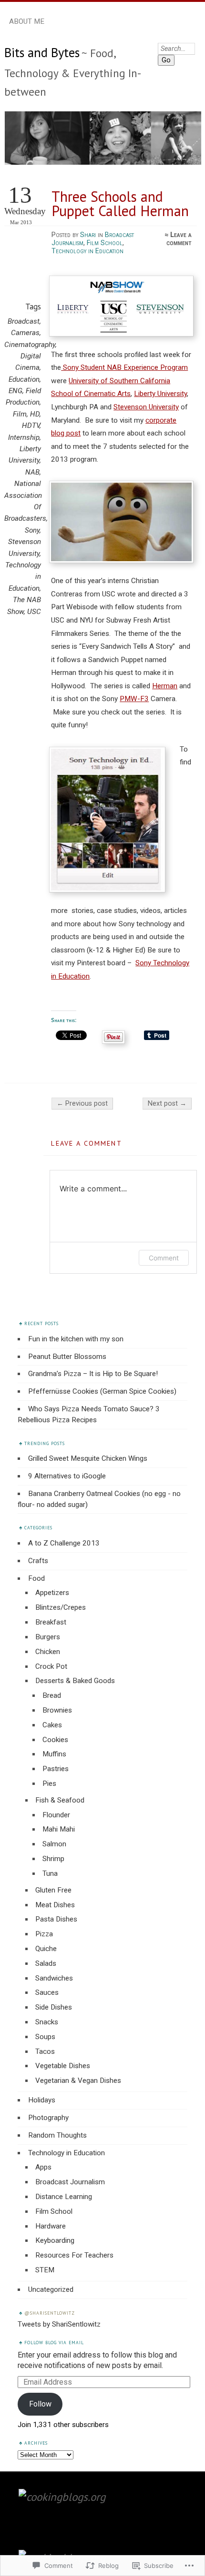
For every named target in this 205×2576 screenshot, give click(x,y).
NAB (32, 472)
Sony (32, 530)
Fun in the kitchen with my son (76, 1339)
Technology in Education (87, 251)
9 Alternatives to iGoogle (67, 1476)
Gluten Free (53, 1890)
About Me (27, 21)
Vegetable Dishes (63, 2066)
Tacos (45, 2051)
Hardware (51, 2226)
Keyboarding (55, 2240)
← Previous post (82, 1104)
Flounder (56, 1815)
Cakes (52, 1725)
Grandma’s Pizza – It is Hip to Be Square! (93, 1374)
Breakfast (51, 1622)
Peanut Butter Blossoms (67, 1357)
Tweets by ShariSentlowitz (59, 2324)
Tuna (50, 1873)
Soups (45, 2037)
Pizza (44, 1934)
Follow (40, 2404)
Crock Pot (51, 1666)
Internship (24, 437)
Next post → (167, 1104)
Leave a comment (179, 239)
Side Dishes (54, 2007)
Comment (164, 1258)
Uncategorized (51, 2289)
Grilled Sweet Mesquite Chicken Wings (88, 1458)
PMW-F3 (134, 699)
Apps (43, 2167)
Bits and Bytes (42, 52)
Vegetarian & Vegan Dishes (78, 2081)
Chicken (48, 1652)
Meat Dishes (55, 1905)
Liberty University (160, 394)
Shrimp (53, 1859)
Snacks (47, 2022)
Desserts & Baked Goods (75, 1681)
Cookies (55, 1740)
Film (20, 414)
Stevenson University (146, 407)
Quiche (46, 1949)
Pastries (56, 1769)
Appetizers (52, 1593)
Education (24, 379)
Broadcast (24, 321)
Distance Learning (64, 2197)
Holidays (42, 2100)
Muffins (54, 1754)
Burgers (48, 1637)
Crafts (38, 1561)
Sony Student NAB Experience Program (124, 367)
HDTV (31, 426)
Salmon (54, 1844)
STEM (45, 2270)
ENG (15, 391)
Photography (48, 2118)
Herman (165, 686)
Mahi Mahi (59, 1829)
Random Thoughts (57, 2135)
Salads (46, 1963)
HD (35, 414)
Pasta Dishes (56, 1919)
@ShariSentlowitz (49, 2313)
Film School (105, 243)
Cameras (25, 333)
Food (36, 1578)
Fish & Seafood (60, 1800)
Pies (49, 1783)
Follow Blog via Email (54, 2343)
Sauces (47, 1992)
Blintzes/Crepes (61, 1607)
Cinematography (30, 345)
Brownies (57, 1710)
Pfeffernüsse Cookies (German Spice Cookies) (102, 1391)
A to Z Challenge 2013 (64, 1543)
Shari (88, 235)
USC (34, 612)
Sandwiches (54, 1978)
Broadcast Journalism (70, 2182)
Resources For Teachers (74, 2255)
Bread (52, 1695)
